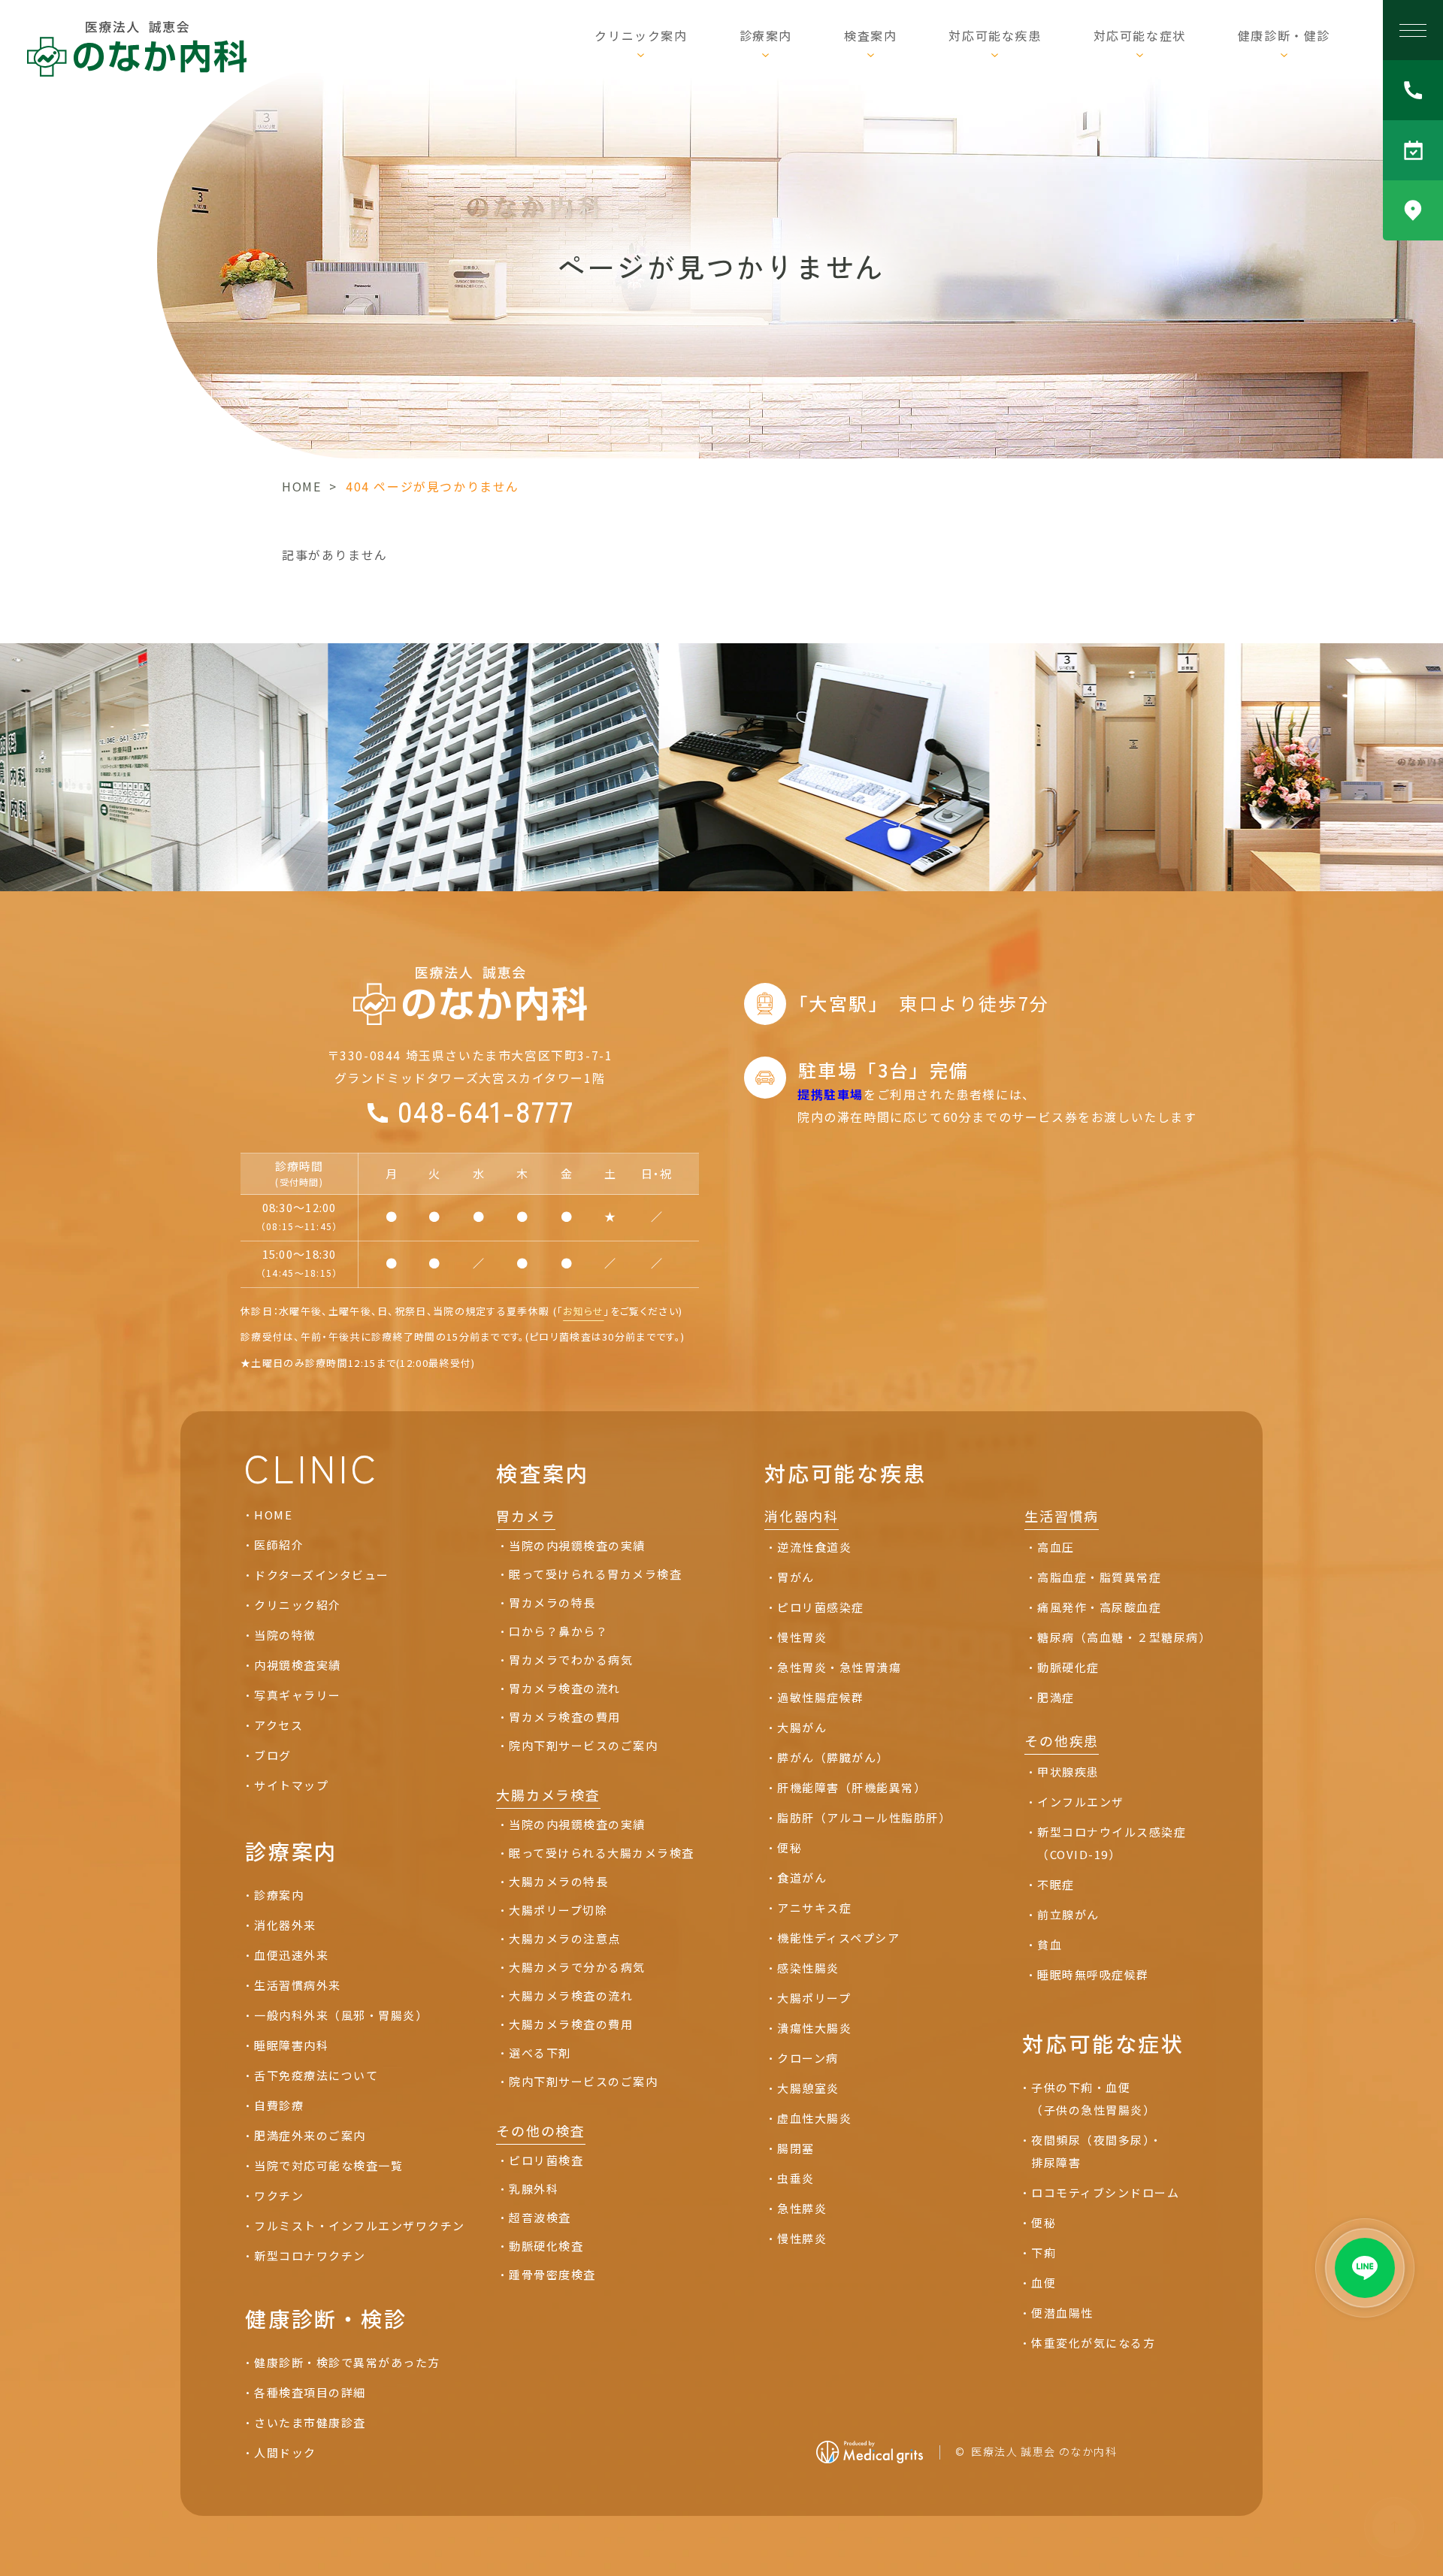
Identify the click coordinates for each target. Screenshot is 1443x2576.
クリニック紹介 (298, 1605)
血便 (1044, 2283)
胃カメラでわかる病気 (571, 1660)
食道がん (802, 1878)
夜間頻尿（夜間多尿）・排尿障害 (1097, 2151)
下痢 (1044, 2252)
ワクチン (279, 2195)
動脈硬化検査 (546, 2246)
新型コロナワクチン (310, 2256)
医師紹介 (279, 1545)
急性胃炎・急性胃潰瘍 (839, 1667)
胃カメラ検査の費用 (565, 1717)
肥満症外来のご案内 (310, 2135)
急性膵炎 (802, 2208)
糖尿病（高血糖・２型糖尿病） (1124, 1637)
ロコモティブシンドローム (1105, 2192)
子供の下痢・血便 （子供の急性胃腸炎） (1093, 2098)
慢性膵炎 (802, 2238)
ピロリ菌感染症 (821, 1607)
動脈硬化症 (1068, 1667)
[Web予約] (1413, 150)
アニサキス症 (814, 1908)
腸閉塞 (796, 2148)
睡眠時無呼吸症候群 (1093, 1974)
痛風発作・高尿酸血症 (1099, 1607)
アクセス (278, 1725)
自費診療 (279, 2105)
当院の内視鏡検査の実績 (577, 1545)
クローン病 (808, 2058)
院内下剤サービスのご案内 (583, 1745)
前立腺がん (1068, 1914)
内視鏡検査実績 (298, 1665)
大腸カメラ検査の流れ (571, 1995)
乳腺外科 (534, 2189)
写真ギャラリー (298, 1695)
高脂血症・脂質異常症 (1099, 1577)
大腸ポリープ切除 (558, 1910)
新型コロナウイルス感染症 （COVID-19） (1112, 1843)
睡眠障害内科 (291, 2045)
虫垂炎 (796, 2178)
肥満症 (1056, 1697)
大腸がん (802, 1727)
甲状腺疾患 (1068, 1772)
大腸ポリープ (814, 1998)
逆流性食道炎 (814, 1547)
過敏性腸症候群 (821, 1697)
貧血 (1050, 1944)
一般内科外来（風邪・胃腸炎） (341, 2015)
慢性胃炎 (802, 1637)
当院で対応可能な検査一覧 (328, 2165)
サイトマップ (291, 1785)
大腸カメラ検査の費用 (571, 2024)
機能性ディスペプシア (838, 1938)
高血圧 (1056, 1547)
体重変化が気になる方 (1093, 2343)
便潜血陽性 (1062, 2313)
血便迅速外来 (291, 1955)
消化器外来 (285, 1925)
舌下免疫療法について (316, 2075)
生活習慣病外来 (298, 1985)
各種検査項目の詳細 (310, 2392)
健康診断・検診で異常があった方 (347, 2362)
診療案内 (279, 1895)
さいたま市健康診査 (310, 2422)
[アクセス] (1413, 210)
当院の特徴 (285, 1635)
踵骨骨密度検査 (552, 2274)
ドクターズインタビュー (322, 1575)
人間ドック (285, 2452)
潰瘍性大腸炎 (814, 2028)
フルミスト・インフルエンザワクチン (360, 2225)
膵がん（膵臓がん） (833, 1757)
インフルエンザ (1081, 1802)
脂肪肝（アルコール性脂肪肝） (864, 1817)
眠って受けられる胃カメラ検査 (595, 1574)
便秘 (790, 1847)
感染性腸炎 (808, 1968)
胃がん (796, 1577)
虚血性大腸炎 (814, 2118)
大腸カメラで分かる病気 (577, 1967)
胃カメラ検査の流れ (565, 1688)
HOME (301, 486)
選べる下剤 (540, 2053)
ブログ (273, 1755)
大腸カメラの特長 (558, 1881)
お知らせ (583, 1311)
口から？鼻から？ (558, 1631)
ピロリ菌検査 (546, 2160)
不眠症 (1056, 1884)
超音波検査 (540, 2217)
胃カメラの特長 (552, 1602)
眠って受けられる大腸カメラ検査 (602, 1853)
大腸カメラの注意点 (565, 1938)
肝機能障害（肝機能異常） (855, 1787)
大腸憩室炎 (808, 2088)
